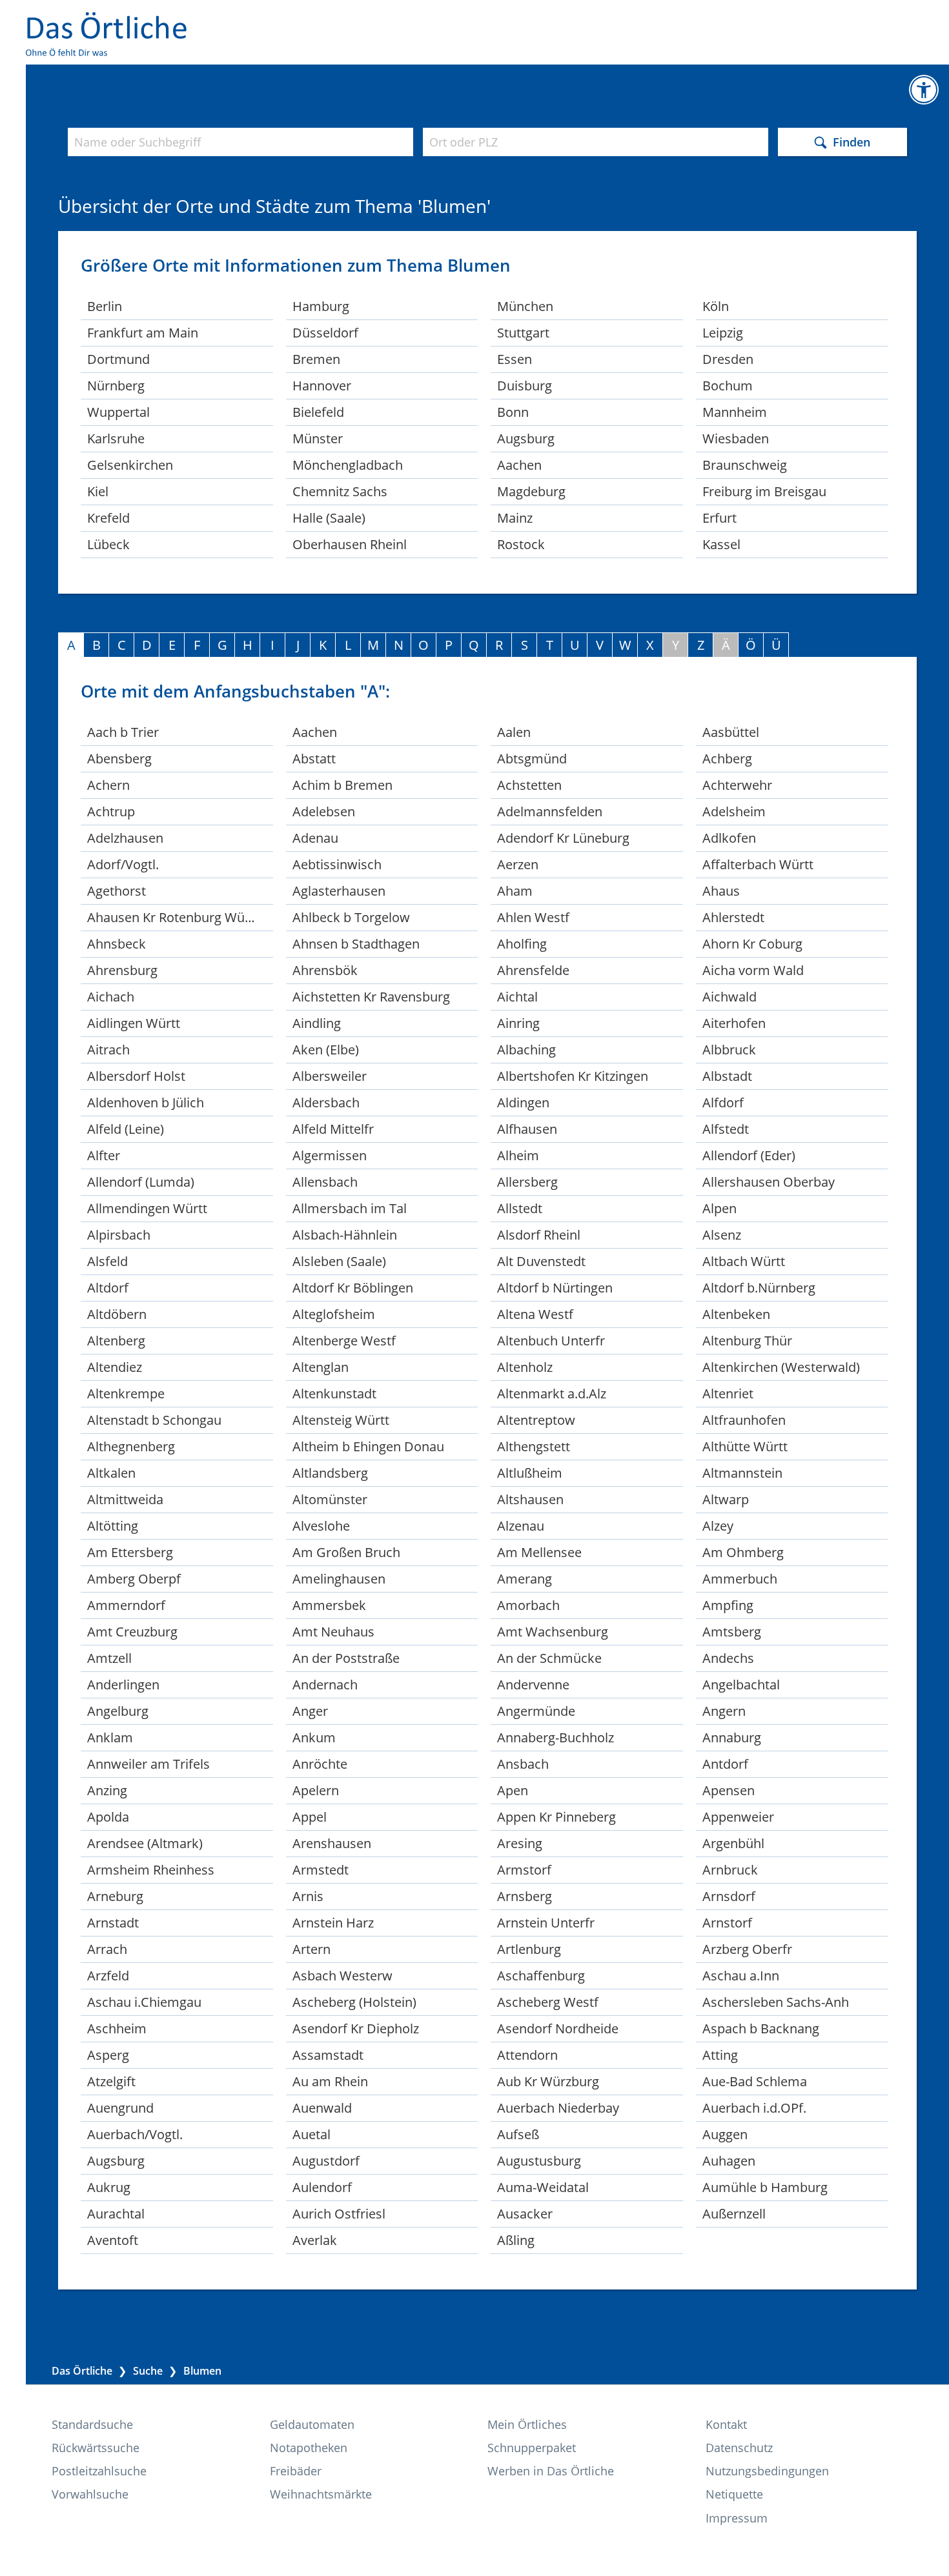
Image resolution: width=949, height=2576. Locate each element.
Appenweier (738, 1817)
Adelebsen (324, 811)
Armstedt (321, 1870)
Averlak (315, 2240)
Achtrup (111, 811)
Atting (720, 2055)
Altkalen (111, 1473)
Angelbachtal (741, 1685)
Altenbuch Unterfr (551, 1341)
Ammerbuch (740, 1579)
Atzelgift (111, 2081)
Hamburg (321, 306)
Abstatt (314, 759)
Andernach (325, 1685)
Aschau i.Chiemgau (144, 2002)
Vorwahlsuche (90, 2494)
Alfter (104, 1155)
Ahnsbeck (117, 944)
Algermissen (330, 1155)
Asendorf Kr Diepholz (356, 2028)
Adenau (315, 838)
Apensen (729, 1790)
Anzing (107, 1790)
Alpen (719, 1208)
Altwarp (726, 1499)
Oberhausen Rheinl (350, 544)
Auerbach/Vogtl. (135, 2134)
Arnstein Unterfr (546, 1923)
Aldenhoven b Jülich (146, 1102)
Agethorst (117, 891)
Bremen (316, 359)
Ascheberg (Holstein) (354, 2002)
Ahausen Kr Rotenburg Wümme (180, 917)
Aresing (520, 1843)
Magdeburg (531, 491)
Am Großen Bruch (346, 1552)
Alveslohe (321, 1526)
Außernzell (734, 2214)
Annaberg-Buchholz (556, 1737)
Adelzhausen (125, 838)
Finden (852, 141)
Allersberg (527, 1182)
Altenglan (321, 1367)
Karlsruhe (116, 438)
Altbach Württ (744, 1261)
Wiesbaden (736, 438)
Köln (716, 306)
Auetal (311, 2134)
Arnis (308, 1896)
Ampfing (728, 1605)
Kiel (98, 491)
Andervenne (533, 1685)
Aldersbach (326, 1102)
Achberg (727, 759)
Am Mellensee (539, 1552)
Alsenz (722, 1235)
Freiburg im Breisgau (764, 491)
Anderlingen (123, 1685)
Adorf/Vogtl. (123, 864)
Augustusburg (539, 2161)
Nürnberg (116, 386)
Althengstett (534, 1446)
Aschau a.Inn (741, 1976)
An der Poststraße (346, 1658)
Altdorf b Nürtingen (555, 1288)
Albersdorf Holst (136, 1076)
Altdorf (108, 1288)
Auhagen (729, 2161)
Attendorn (527, 2055)
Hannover (322, 386)
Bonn (513, 412)
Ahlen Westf (533, 917)
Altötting (113, 1526)
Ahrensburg (122, 970)
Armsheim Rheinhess (151, 1870)
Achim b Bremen (342, 785)
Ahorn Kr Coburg (752, 944)
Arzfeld (108, 1976)
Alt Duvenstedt (541, 1261)
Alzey (718, 1526)
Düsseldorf (325, 333)
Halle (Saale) (329, 518)
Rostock (521, 544)
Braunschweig (745, 465)
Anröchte (320, 1764)
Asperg (108, 2055)
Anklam (110, 1737)
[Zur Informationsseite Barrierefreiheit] (924, 90)
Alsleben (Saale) (339, 1261)
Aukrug (109, 2187)
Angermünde (536, 1711)
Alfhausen (527, 1129)
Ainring (518, 1023)
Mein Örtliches (527, 2424)
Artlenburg (529, 1949)
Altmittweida (125, 1499)
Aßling (516, 2240)
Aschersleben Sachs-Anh (776, 2002)
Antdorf (725, 1764)
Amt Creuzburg (132, 1632)
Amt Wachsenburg (553, 1632)
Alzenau (521, 1526)
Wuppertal (118, 412)
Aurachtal (116, 2214)
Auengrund (120, 2108)
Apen (513, 1790)
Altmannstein (742, 1473)
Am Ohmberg (743, 1552)
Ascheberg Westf (548, 2002)
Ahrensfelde (533, 970)
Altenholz (525, 1367)
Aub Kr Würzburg (548, 2081)
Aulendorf (322, 2187)
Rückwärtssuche (96, 2448)
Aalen (514, 732)
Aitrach (108, 1050)
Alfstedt (726, 1129)
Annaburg (732, 1737)
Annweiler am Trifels (148, 1764)
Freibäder (296, 2471)
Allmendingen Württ (147, 1208)
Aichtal (517, 997)
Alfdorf (723, 1102)
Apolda (108, 1817)
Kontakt (726, 2424)
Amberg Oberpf (134, 1579)
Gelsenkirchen (130, 465)
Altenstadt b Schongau (154, 1420)
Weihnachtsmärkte (321, 2494)
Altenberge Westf (344, 1341)
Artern (311, 1949)
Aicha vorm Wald (753, 970)
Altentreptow (536, 1420)
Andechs (728, 1658)
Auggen (725, 2134)
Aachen (519, 465)
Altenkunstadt (334, 1394)
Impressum (737, 2518)
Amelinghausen (339, 1579)
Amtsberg (732, 1632)
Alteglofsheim (334, 1314)
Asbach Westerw (342, 1976)
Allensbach (325, 1182)
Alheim (518, 1155)
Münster (318, 438)
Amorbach (528, 1605)
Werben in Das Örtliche (551, 2471)
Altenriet (728, 1394)
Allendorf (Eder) (749, 1155)
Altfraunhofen (744, 1420)
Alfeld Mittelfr (333, 1129)
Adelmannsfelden (550, 811)
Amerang (525, 1579)
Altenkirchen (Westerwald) (781, 1367)
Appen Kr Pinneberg (556, 1817)
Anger (310, 1711)
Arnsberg (525, 1896)
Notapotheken (309, 2448)
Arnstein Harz (333, 1923)
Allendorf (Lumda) (141, 1182)
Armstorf (524, 1870)
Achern (108, 785)
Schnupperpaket (532, 2448)
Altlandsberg (330, 1473)
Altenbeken (736, 1314)
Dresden (728, 359)
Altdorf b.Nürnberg (759, 1288)
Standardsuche (92, 2424)
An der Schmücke (549, 1658)
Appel (310, 1817)
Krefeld (108, 518)
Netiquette (734, 2494)
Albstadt (727, 1076)
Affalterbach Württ (758, 864)
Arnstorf (727, 1923)
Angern (724, 1711)
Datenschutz (739, 2448)
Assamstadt (328, 2055)
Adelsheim (734, 811)
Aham (515, 891)
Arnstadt (113, 1923)
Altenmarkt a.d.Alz (552, 1394)
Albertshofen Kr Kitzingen (573, 1076)
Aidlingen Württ (134, 1023)
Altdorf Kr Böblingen (353, 1288)
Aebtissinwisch (337, 864)
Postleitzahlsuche (99, 2471)
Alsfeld (107, 1261)
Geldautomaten (312, 2424)
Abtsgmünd (532, 759)
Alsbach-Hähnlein (345, 1235)
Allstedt (520, 1208)
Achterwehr (737, 785)
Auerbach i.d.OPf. (754, 2108)
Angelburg (118, 1711)
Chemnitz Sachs (340, 491)
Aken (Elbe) (326, 1050)
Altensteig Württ (341, 1420)
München (525, 306)
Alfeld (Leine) (126, 1129)
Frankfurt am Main (143, 333)
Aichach (111, 997)
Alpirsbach (119, 1235)
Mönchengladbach (348, 465)
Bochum (728, 386)
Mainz (515, 518)
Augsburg (526, 438)
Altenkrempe (126, 1394)
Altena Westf (535, 1314)
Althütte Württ (745, 1446)
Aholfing (522, 944)
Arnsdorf (729, 1896)
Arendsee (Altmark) (145, 1843)
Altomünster (330, 1499)
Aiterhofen (734, 1023)
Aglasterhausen (339, 891)
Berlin (105, 306)
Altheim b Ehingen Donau (368, 1446)
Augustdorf (326, 2161)
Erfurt (719, 518)
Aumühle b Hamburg (765, 2187)
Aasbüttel (731, 732)
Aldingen (523, 1102)
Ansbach (523, 1764)
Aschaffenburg (541, 1976)
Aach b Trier (123, 732)
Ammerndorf (126, 1605)
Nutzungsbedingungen (767, 2471)
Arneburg (115, 1896)
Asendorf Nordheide (558, 2028)
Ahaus (721, 891)
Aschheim (117, 2028)
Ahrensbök (325, 970)
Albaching (526, 1050)
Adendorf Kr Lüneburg (563, 838)
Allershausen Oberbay (769, 1182)
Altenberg (116, 1341)
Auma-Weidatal (543, 2187)
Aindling (317, 1023)
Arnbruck (730, 1870)
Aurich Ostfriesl (339, 2214)
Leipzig (723, 333)
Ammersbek (329, 1605)
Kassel (721, 544)
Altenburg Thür (747, 1341)
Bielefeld (318, 412)
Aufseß (518, 2134)
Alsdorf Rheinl (539, 1235)
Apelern (316, 1790)
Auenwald (322, 2108)
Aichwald (730, 997)
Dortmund (118, 359)
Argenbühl (733, 1843)
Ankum (314, 1737)
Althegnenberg (131, 1446)
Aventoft (113, 2240)
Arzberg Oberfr (747, 1949)
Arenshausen (332, 1843)
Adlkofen (729, 838)
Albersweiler (330, 1076)
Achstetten (529, 785)
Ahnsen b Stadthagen (356, 944)
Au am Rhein (330, 2081)
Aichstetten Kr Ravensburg (371, 997)
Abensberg (119, 759)
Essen (515, 359)
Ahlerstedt (733, 917)
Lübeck (108, 544)
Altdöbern (117, 1314)
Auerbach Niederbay (558, 2108)
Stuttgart (523, 333)
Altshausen (530, 1499)
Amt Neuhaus (333, 1632)
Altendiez (115, 1367)
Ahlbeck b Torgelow (351, 917)
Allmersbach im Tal (350, 1208)
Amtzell (109, 1658)
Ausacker (525, 2214)
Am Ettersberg (130, 1552)
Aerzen (518, 864)
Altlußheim (530, 1473)
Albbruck (729, 1050)
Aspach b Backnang (761, 2028)
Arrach (107, 1949)
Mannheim (735, 412)
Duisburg (525, 386)
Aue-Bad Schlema (755, 2081)
